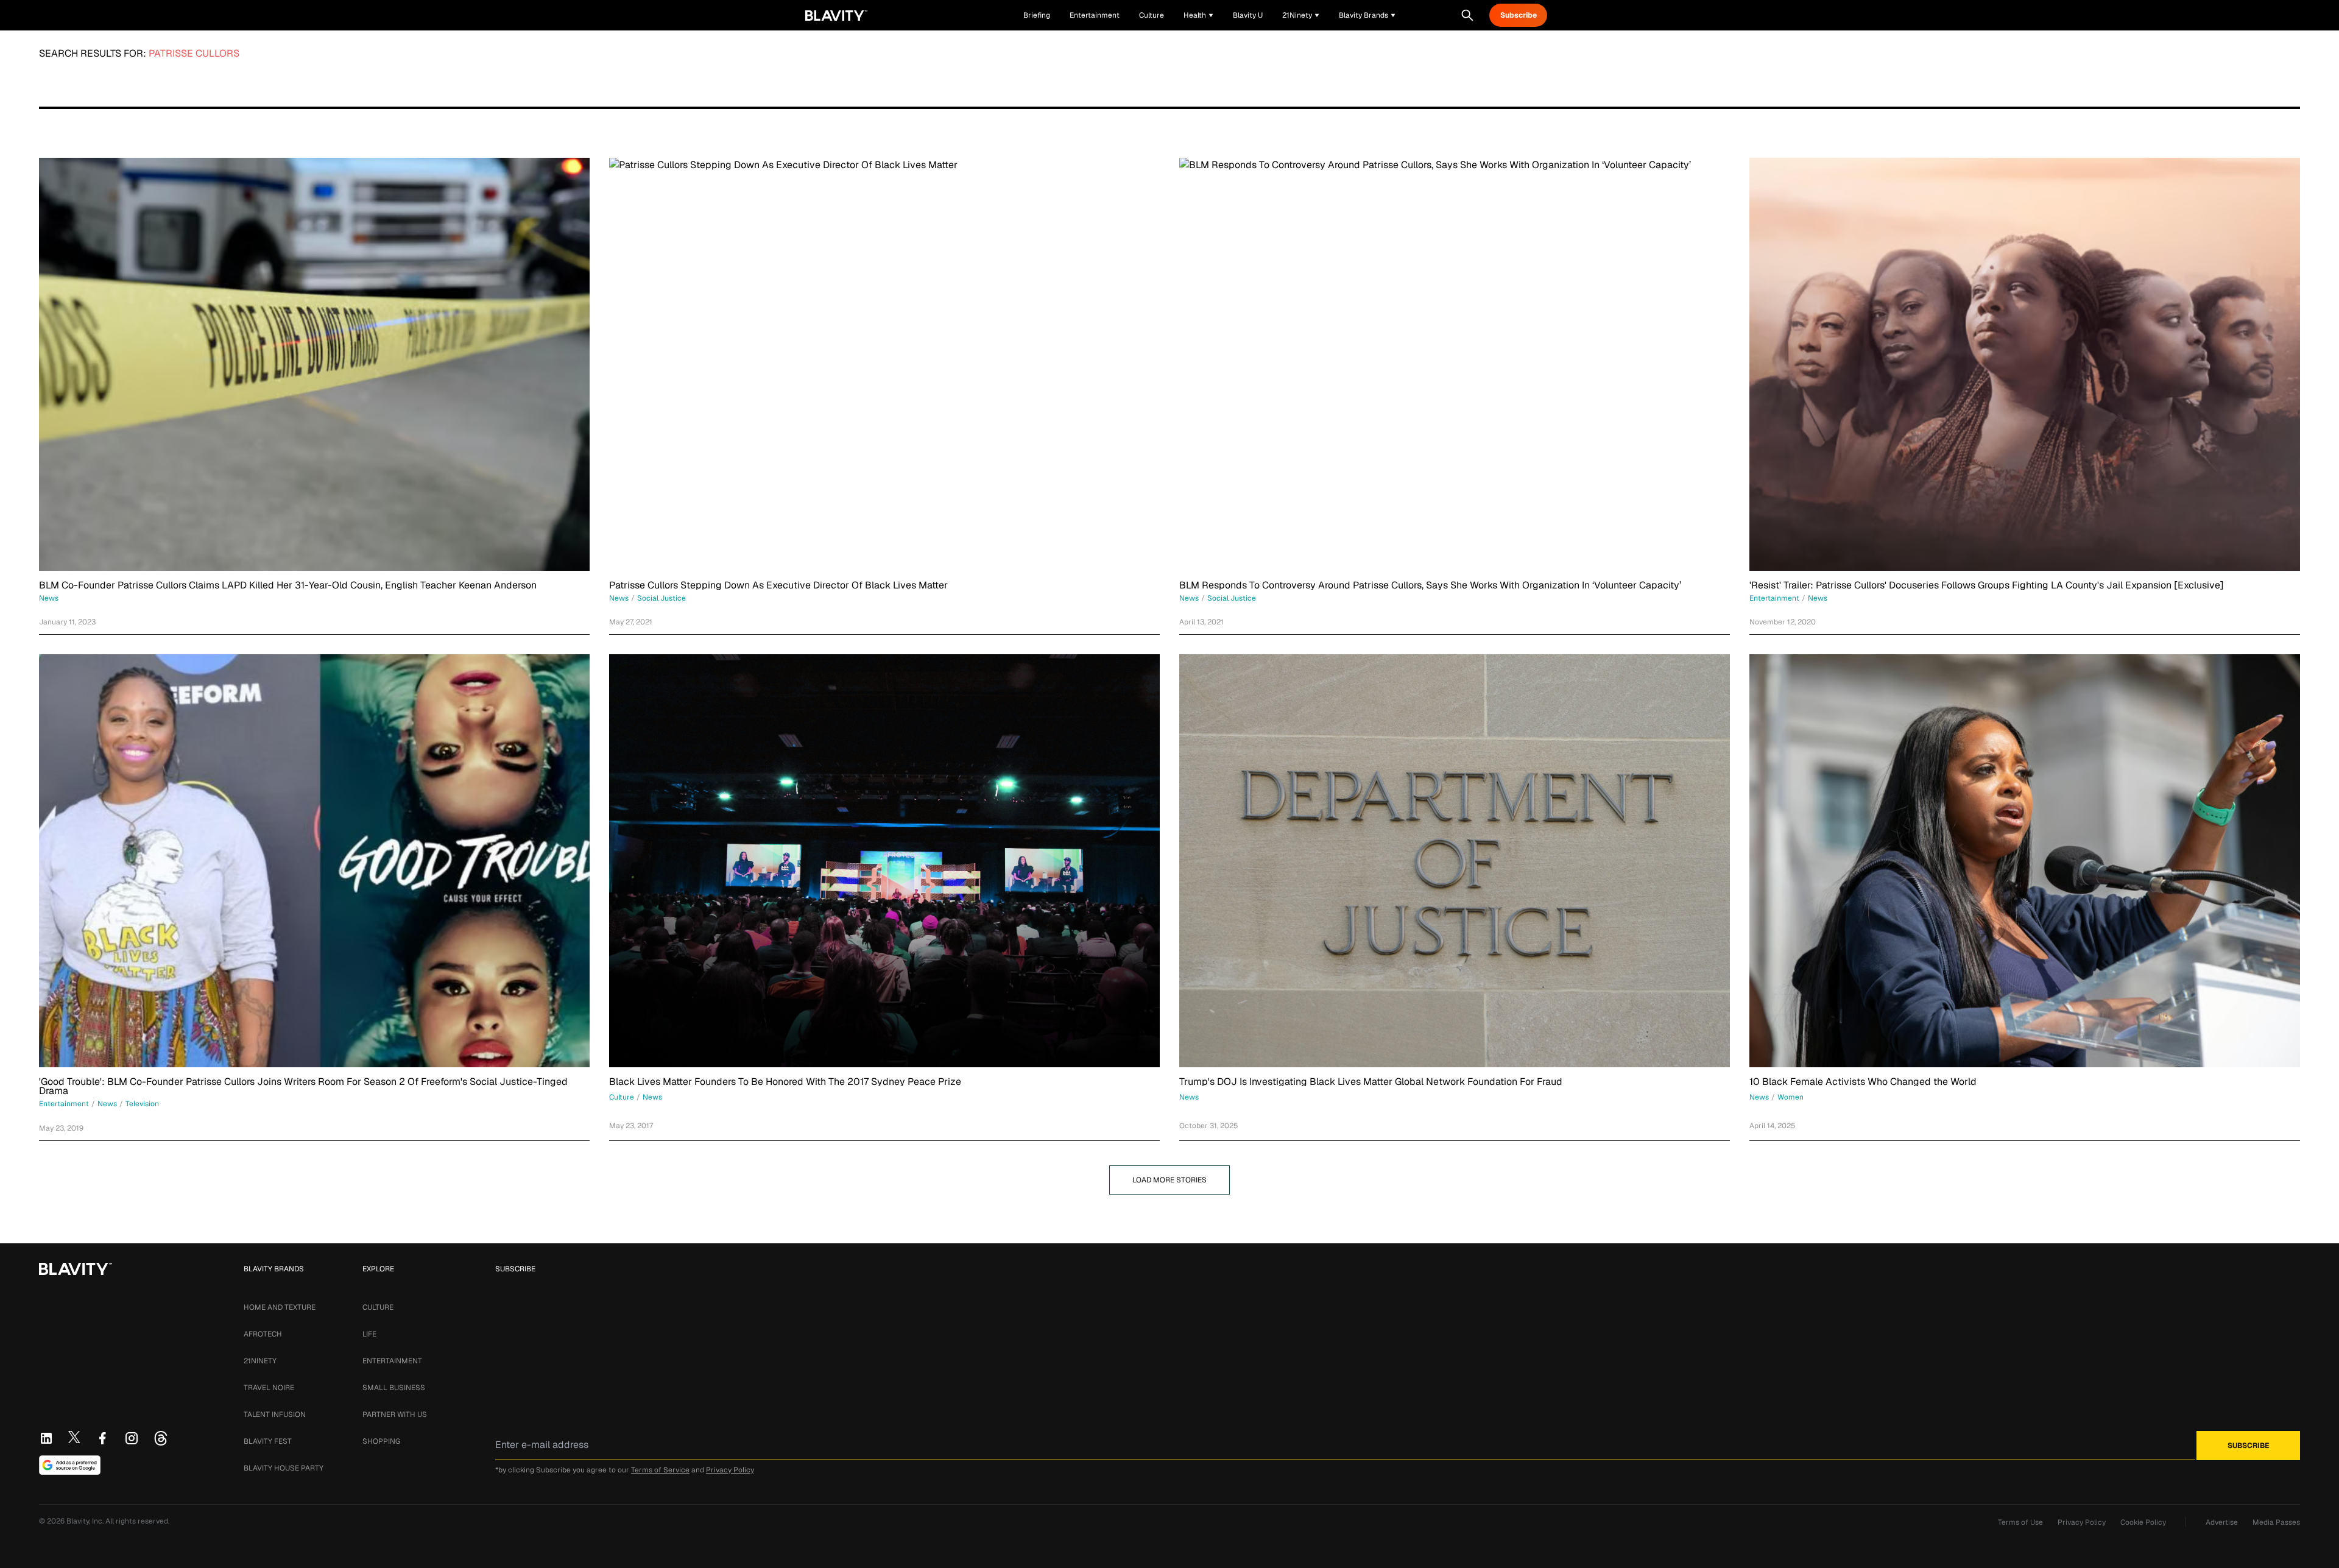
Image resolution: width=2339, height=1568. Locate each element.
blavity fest (268, 1441)
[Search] (1467, 15)
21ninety (260, 1361)
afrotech (263, 1334)
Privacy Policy (730, 1470)
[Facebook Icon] (102, 1438)
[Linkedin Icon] (46, 1438)
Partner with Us (395, 1414)
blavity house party (284, 1468)
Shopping (381, 1441)
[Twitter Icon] (74, 1437)
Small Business (394, 1388)
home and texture (280, 1307)
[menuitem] (1198, 15)
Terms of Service (660, 1470)
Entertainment (392, 1361)
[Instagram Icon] (132, 1438)
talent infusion (275, 1414)
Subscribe (1519, 15)
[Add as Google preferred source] (70, 1465)
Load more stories (1169, 1180)
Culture (378, 1307)
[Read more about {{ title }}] (314, 364)
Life (369, 1334)
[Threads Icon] (161, 1438)
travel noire (269, 1388)
